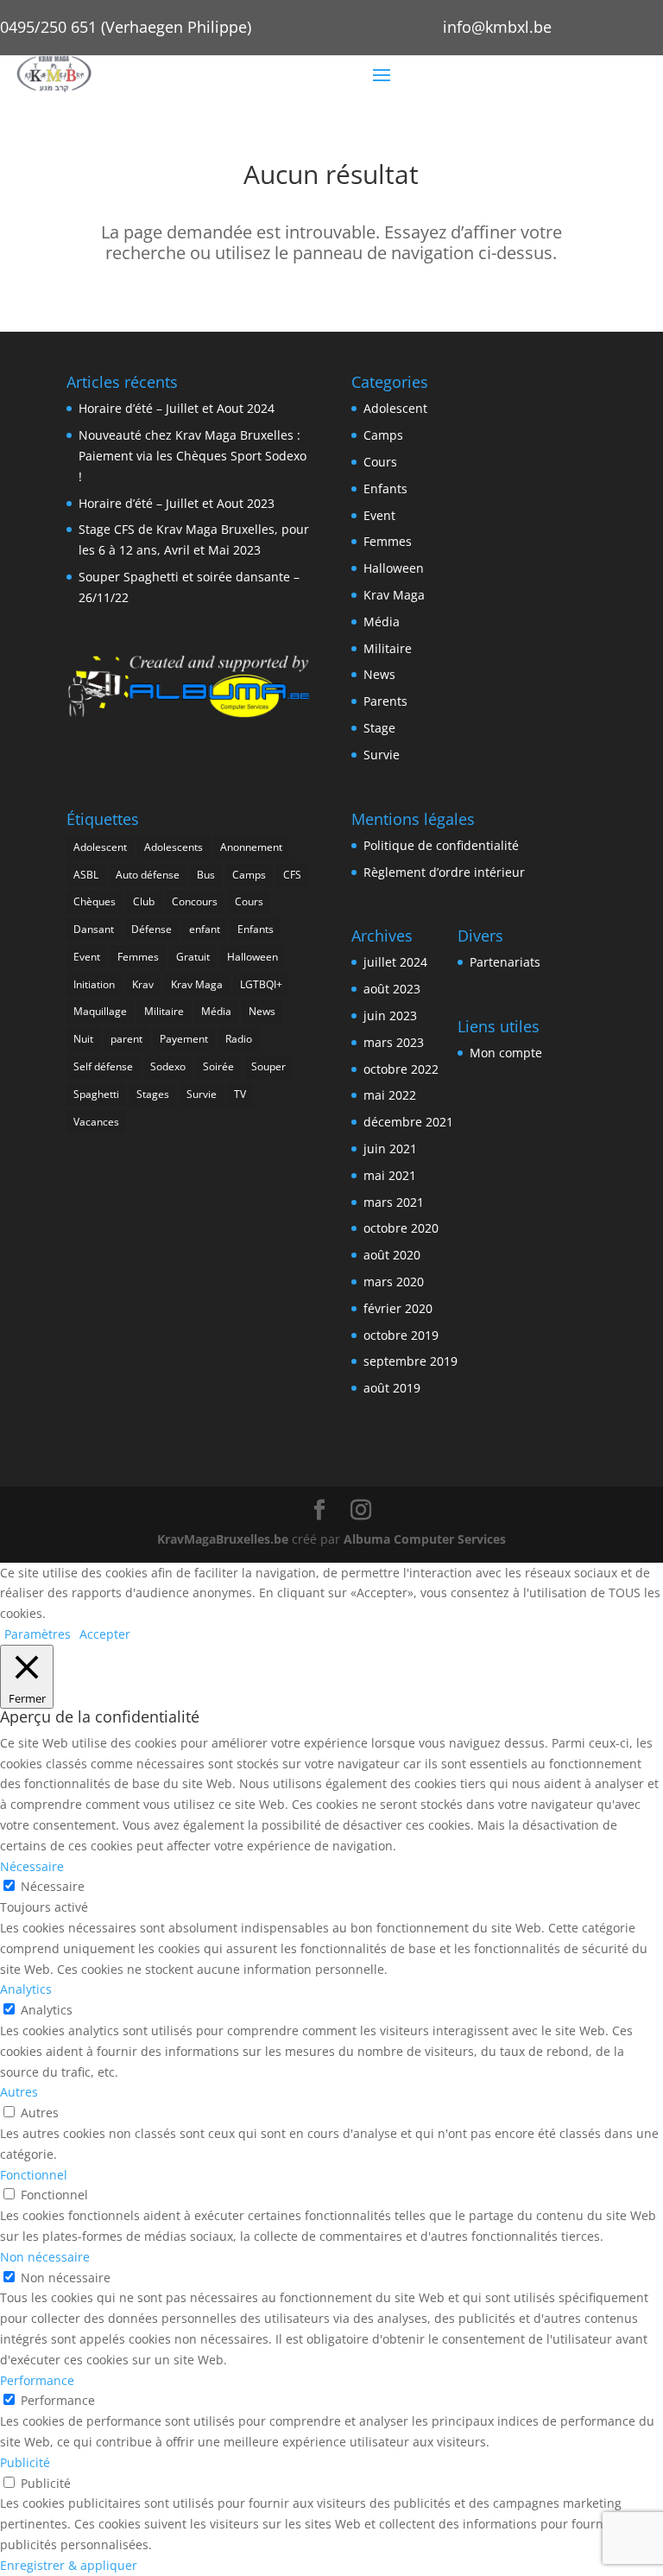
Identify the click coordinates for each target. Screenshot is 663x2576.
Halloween (394, 568)
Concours (195, 901)
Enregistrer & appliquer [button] (69, 2565)
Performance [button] (37, 2380)
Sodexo (168, 1066)
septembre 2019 (410, 1361)
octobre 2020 (401, 1228)
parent (126, 1039)
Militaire (388, 648)
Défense (152, 929)
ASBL (86, 875)
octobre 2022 (401, 1069)
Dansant (94, 929)
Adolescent (395, 408)
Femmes (388, 541)
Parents (385, 701)
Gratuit (193, 957)
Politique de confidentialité (441, 845)
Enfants (385, 489)
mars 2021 (394, 1202)
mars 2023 (394, 1042)
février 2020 (398, 1308)
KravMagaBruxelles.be (223, 1539)
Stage (379, 728)
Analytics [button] (26, 1989)
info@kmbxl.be (497, 27)
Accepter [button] (105, 1634)
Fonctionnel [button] (34, 2175)
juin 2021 (390, 1148)
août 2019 (392, 1388)
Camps (383, 435)
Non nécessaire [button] (45, 2257)
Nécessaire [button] (32, 1866)
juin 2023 (390, 1015)
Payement (184, 1039)
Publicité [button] (25, 2462)
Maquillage (100, 1011)
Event (379, 515)
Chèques (95, 901)
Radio (239, 1039)
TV (240, 1094)
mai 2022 (390, 1095)
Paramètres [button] (38, 1634)
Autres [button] (19, 2092)
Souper (268, 1066)
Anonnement (251, 847)
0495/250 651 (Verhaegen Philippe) (126, 27)
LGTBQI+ (261, 984)
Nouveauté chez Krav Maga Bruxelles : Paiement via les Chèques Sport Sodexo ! (193, 456)
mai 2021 (390, 1175)
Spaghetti (96, 1094)
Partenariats (505, 962)
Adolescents (174, 847)
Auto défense (148, 875)
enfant (205, 929)
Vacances (96, 1122)
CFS (292, 875)
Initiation (94, 984)
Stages (153, 1094)
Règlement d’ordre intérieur (444, 872)
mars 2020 (394, 1282)
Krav (143, 984)
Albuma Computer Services (425, 1539)
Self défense (103, 1066)
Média (382, 622)
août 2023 (392, 989)
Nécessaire (53, 1886)
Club (144, 901)
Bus (206, 875)
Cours (380, 462)
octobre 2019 (401, 1335)
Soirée (218, 1066)
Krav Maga (394, 595)
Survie (382, 755)
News (379, 674)
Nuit (83, 1039)
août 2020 (392, 1255)
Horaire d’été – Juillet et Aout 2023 (177, 503)
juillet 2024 (395, 962)
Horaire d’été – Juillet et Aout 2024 (177, 408)
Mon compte (506, 1053)
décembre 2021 (408, 1122)
